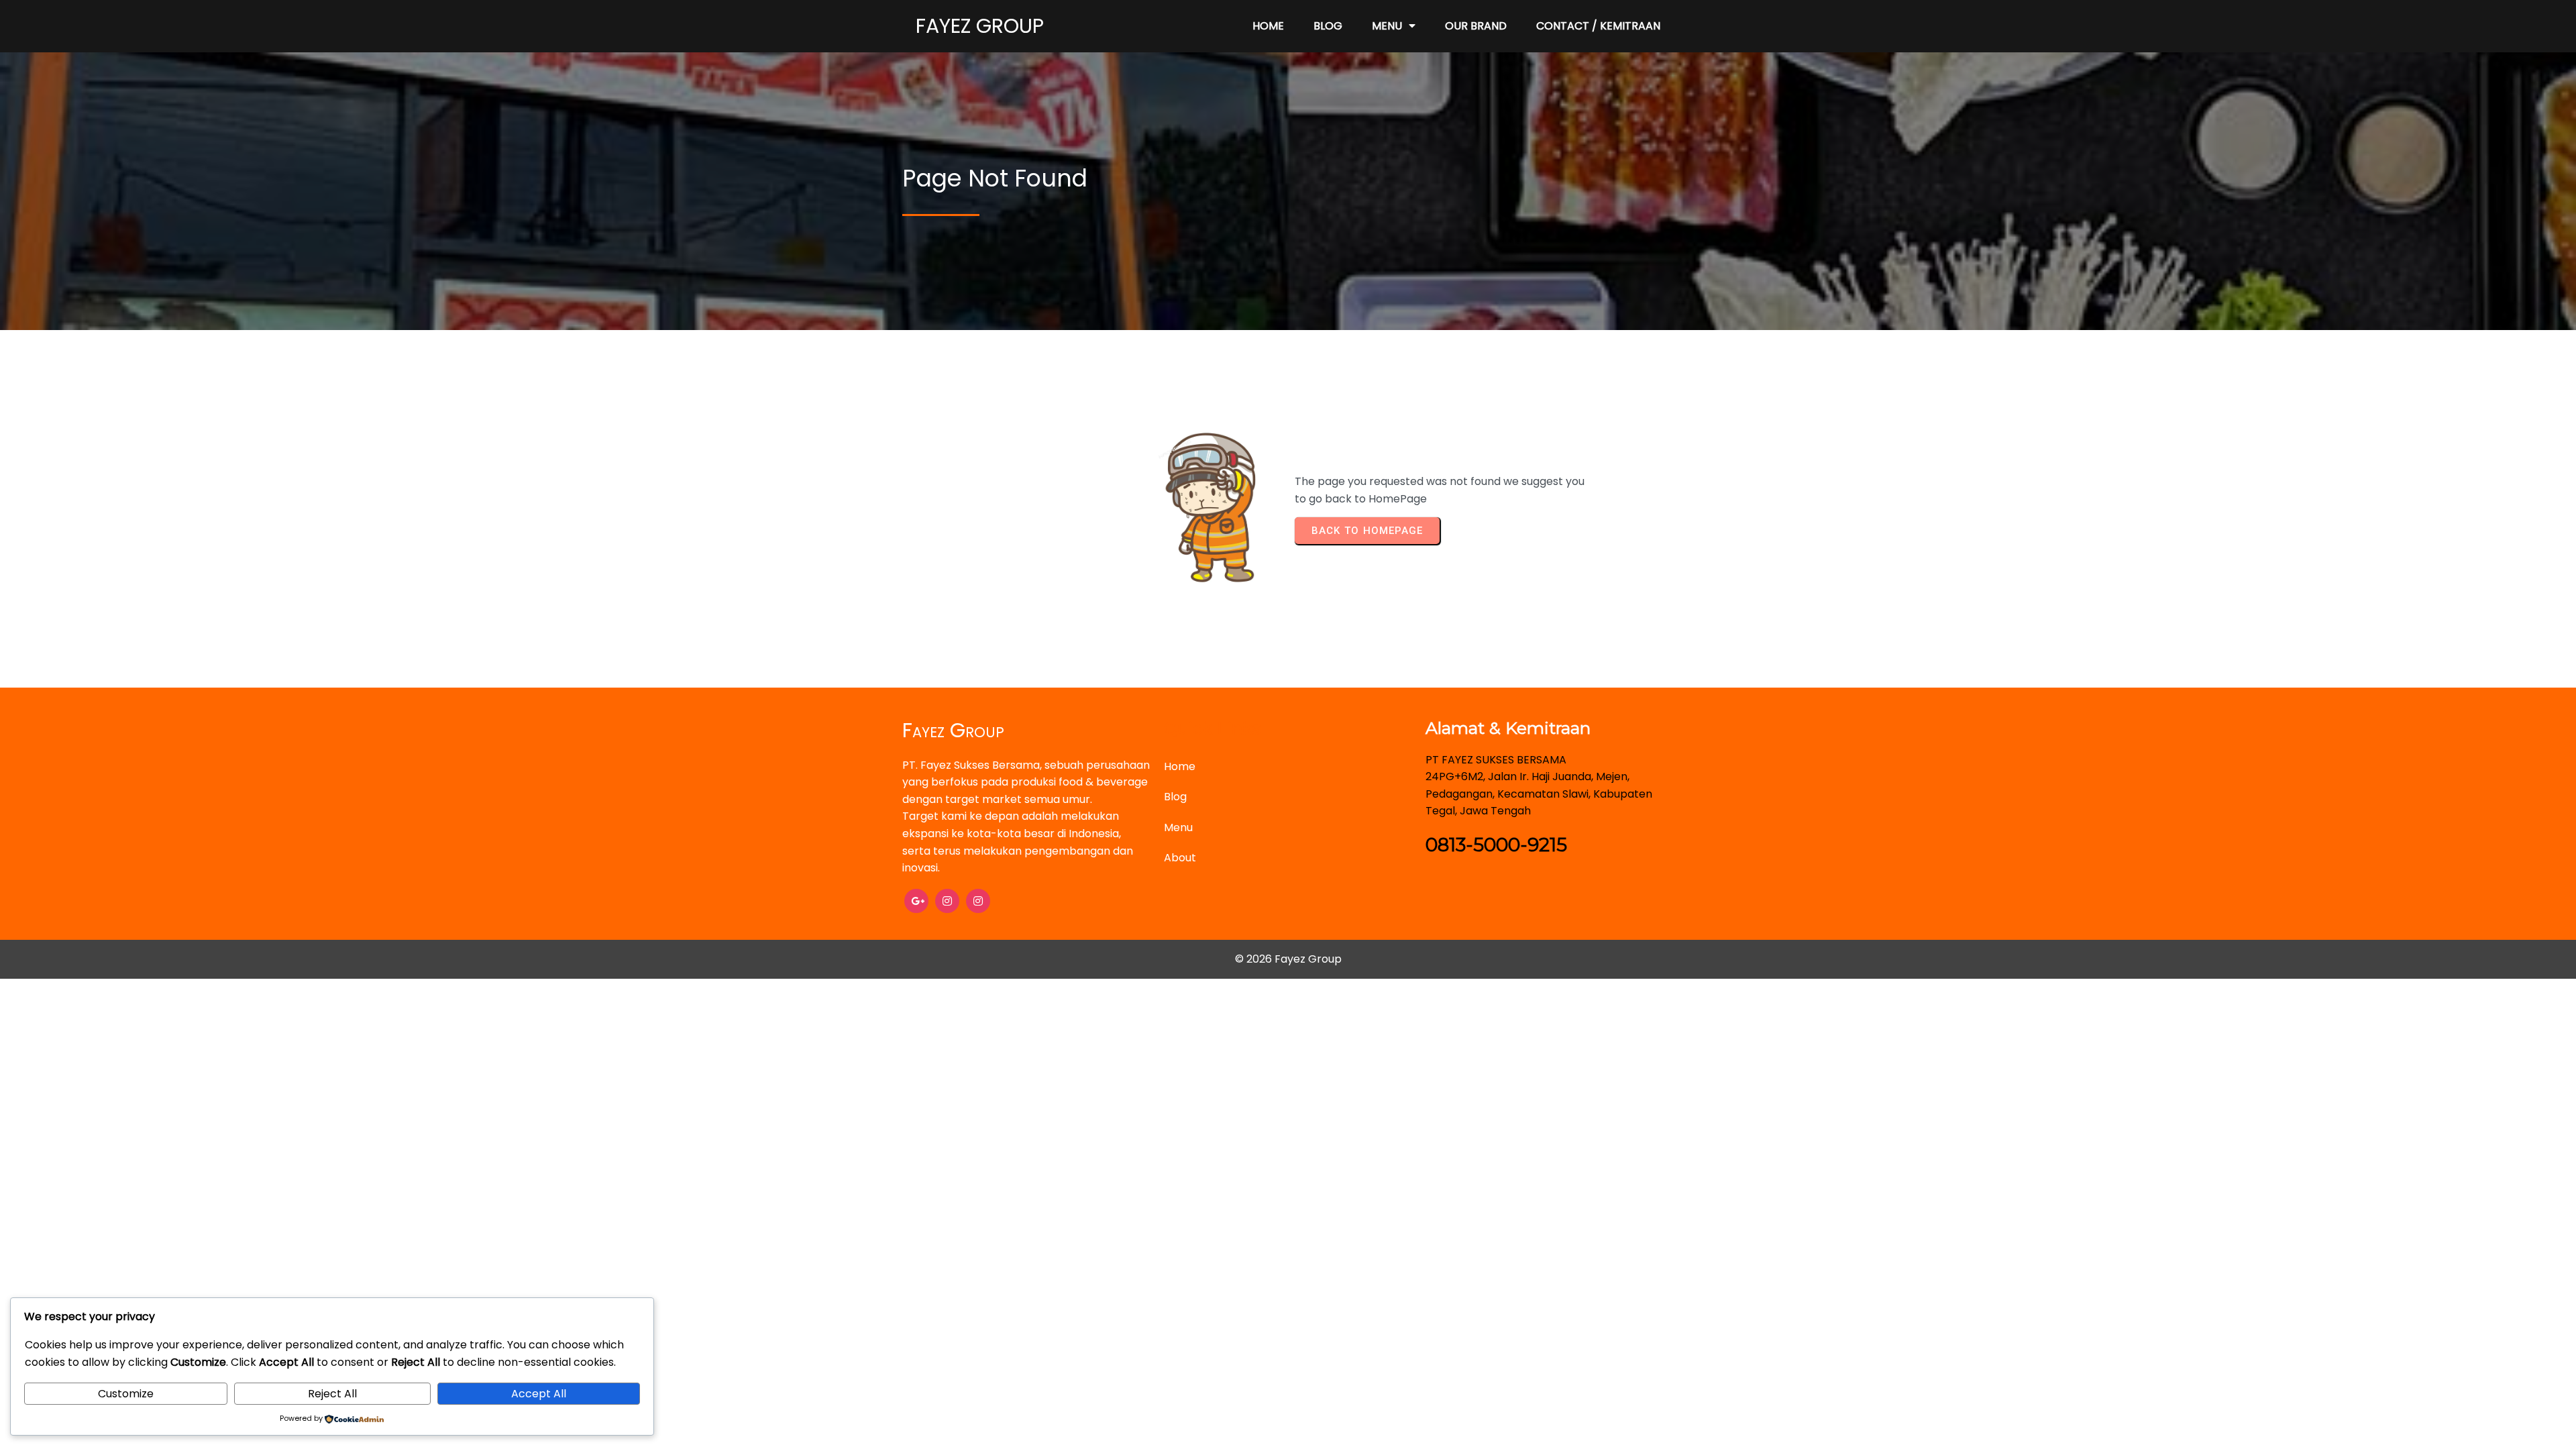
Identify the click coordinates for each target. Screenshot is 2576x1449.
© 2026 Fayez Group (1288, 959)
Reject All (332, 1394)
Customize (126, 1394)
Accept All (539, 1394)
